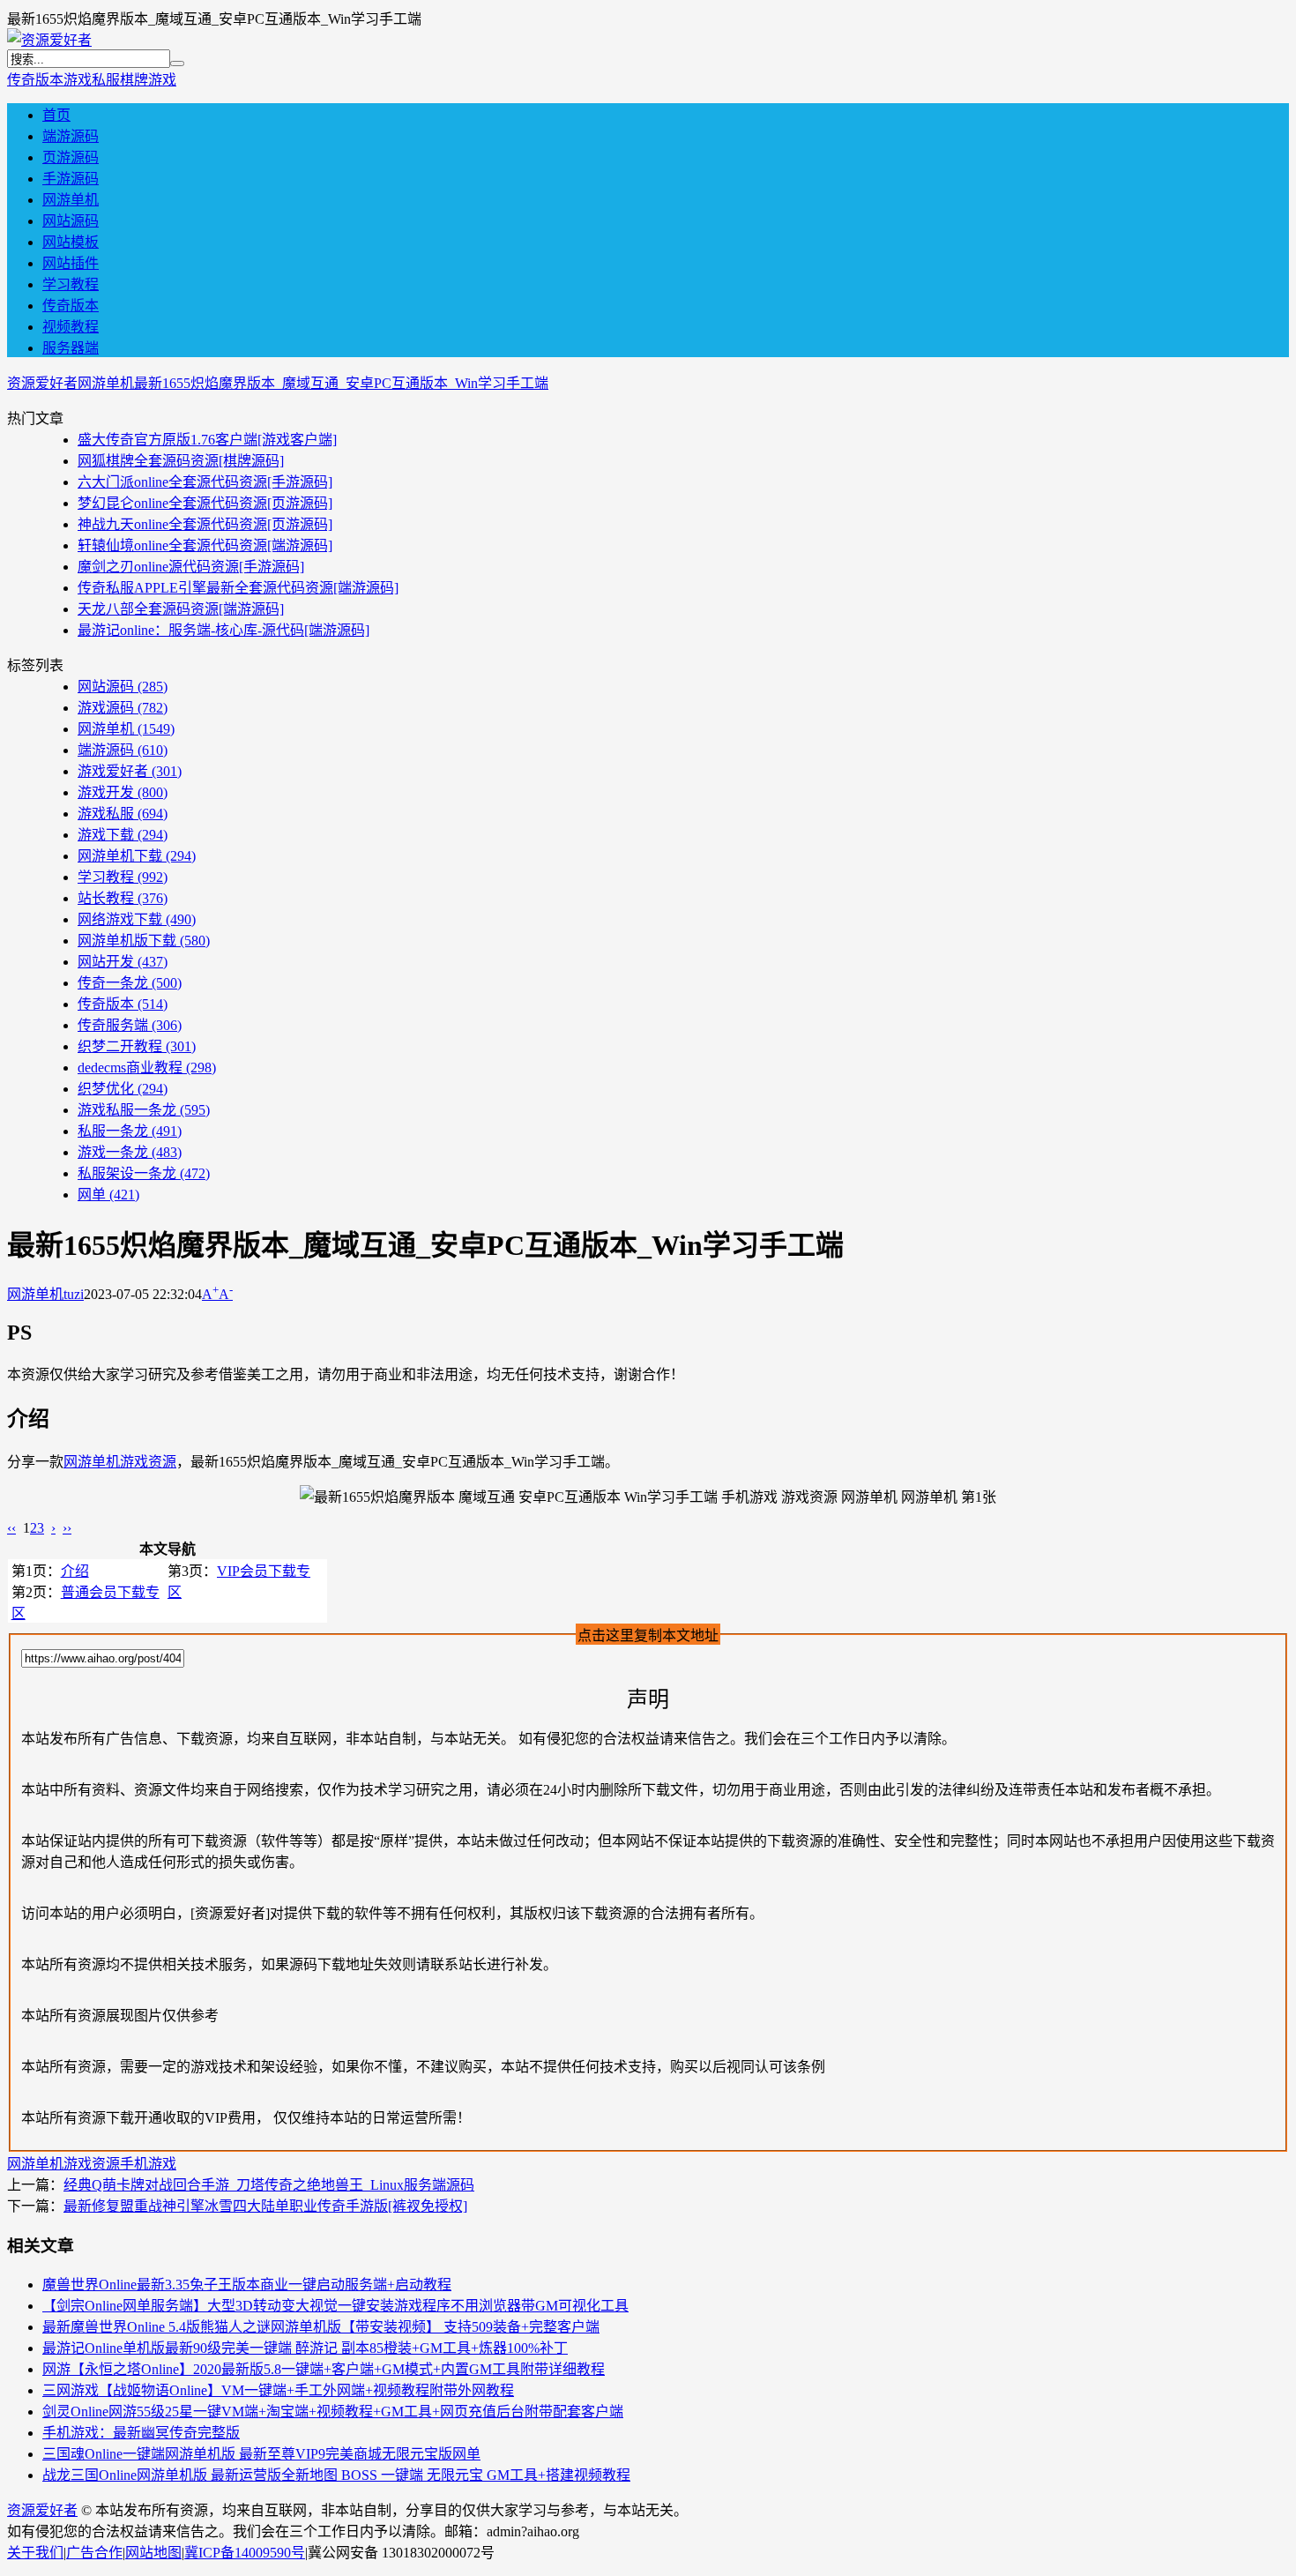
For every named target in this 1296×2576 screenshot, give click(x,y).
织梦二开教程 (137, 1046)
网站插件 (71, 263)
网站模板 (71, 242)
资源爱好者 (42, 383)
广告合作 (94, 2553)
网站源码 (71, 221)
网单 (108, 1195)
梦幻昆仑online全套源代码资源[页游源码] (205, 503)
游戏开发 (123, 792)
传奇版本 (35, 80)
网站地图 (153, 2553)
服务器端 (71, 348)
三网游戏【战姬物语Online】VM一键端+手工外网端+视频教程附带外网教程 (278, 2390)
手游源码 (71, 179)
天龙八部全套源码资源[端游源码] (181, 609)
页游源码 (71, 157)
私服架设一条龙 (144, 1173)
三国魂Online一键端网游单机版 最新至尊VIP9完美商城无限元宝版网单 (261, 2454)
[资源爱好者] (49, 40)
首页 (56, 115)
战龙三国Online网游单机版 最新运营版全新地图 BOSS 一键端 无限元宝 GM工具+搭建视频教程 (336, 2475)
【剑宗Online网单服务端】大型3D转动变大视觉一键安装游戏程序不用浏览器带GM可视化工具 (335, 2306)
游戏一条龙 (130, 1152)
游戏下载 (123, 835)
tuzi (74, 1294)
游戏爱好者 (130, 771)
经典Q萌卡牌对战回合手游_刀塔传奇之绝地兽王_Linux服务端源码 (269, 2185)
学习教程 (71, 284)
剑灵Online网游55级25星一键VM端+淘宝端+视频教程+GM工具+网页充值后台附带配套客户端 (333, 2412)
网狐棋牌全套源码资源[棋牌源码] (181, 461)
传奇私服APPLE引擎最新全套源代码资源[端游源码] (238, 588)
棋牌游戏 (148, 80)
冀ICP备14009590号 (245, 2553)
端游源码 (71, 136)
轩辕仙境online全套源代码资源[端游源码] (205, 545)
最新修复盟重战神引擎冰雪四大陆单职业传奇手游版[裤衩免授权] (265, 2206)
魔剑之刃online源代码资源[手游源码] (191, 567)
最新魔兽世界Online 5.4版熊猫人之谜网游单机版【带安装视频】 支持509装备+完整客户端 (321, 2327)
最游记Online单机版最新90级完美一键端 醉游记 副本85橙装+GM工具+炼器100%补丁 (305, 2348)
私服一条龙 (130, 1131)
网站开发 (123, 962)
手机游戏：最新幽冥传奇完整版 (141, 2433)
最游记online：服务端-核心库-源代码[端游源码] (223, 630)
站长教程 (123, 898)
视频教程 (71, 327)
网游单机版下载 (144, 941)
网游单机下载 (137, 856)
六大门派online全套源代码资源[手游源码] (205, 482)
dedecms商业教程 (147, 1068)
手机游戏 (148, 2164)
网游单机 (71, 200)
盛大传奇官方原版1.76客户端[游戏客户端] (207, 440)
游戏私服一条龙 (144, 1110)
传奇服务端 (130, 1025)
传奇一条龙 (130, 983)
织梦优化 (123, 1089)
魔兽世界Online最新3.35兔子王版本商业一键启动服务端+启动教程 (247, 2285)
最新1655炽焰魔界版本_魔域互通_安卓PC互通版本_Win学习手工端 (341, 383)
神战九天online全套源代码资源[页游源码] (205, 524)
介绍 (75, 1571)
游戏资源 (148, 1462)
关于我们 (35, 2553)
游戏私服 (92, 80)
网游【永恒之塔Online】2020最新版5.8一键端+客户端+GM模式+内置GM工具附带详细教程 (324, 2369)
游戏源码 (123, 708)
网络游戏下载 (137, 919)
